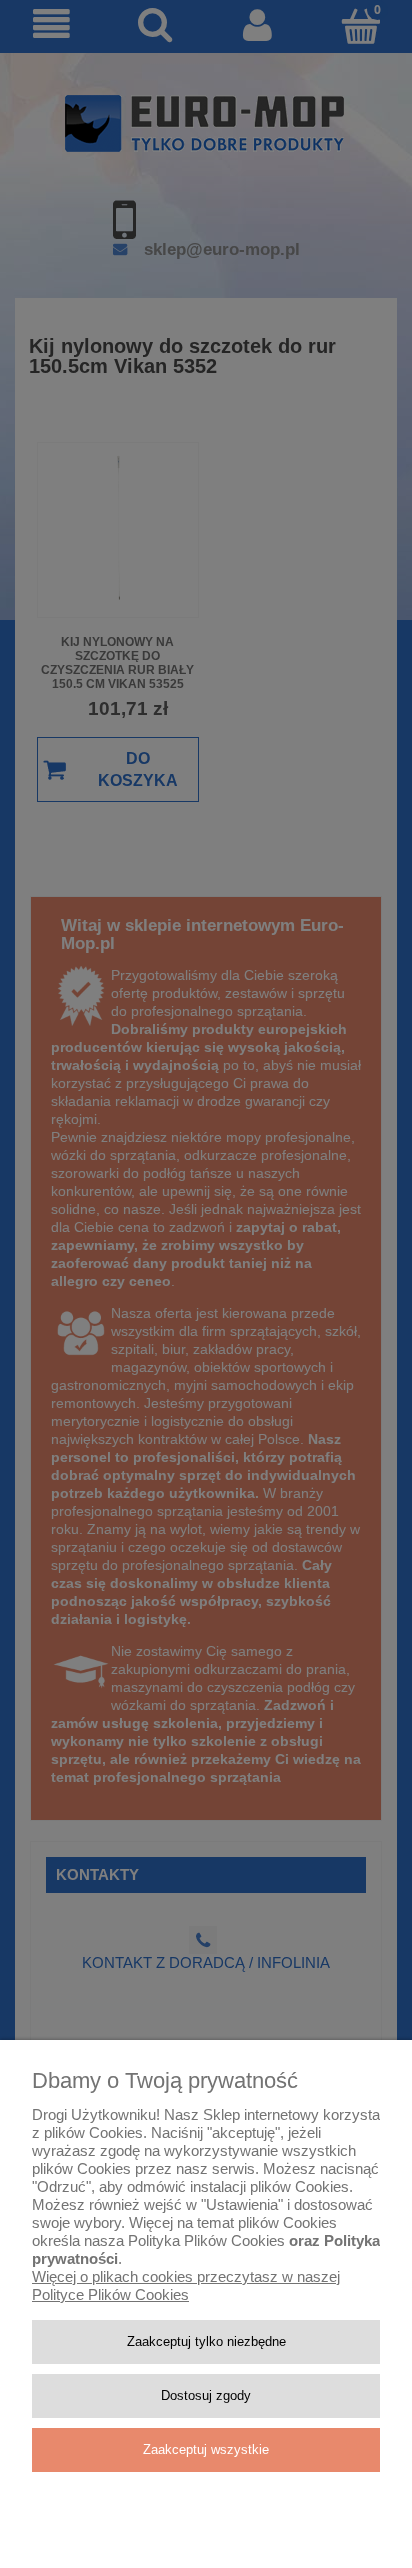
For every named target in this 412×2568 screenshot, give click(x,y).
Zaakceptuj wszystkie (206, 2449)
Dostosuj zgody (206, 2395)
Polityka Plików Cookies (206, 2241)
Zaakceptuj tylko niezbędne (206, 2341)
